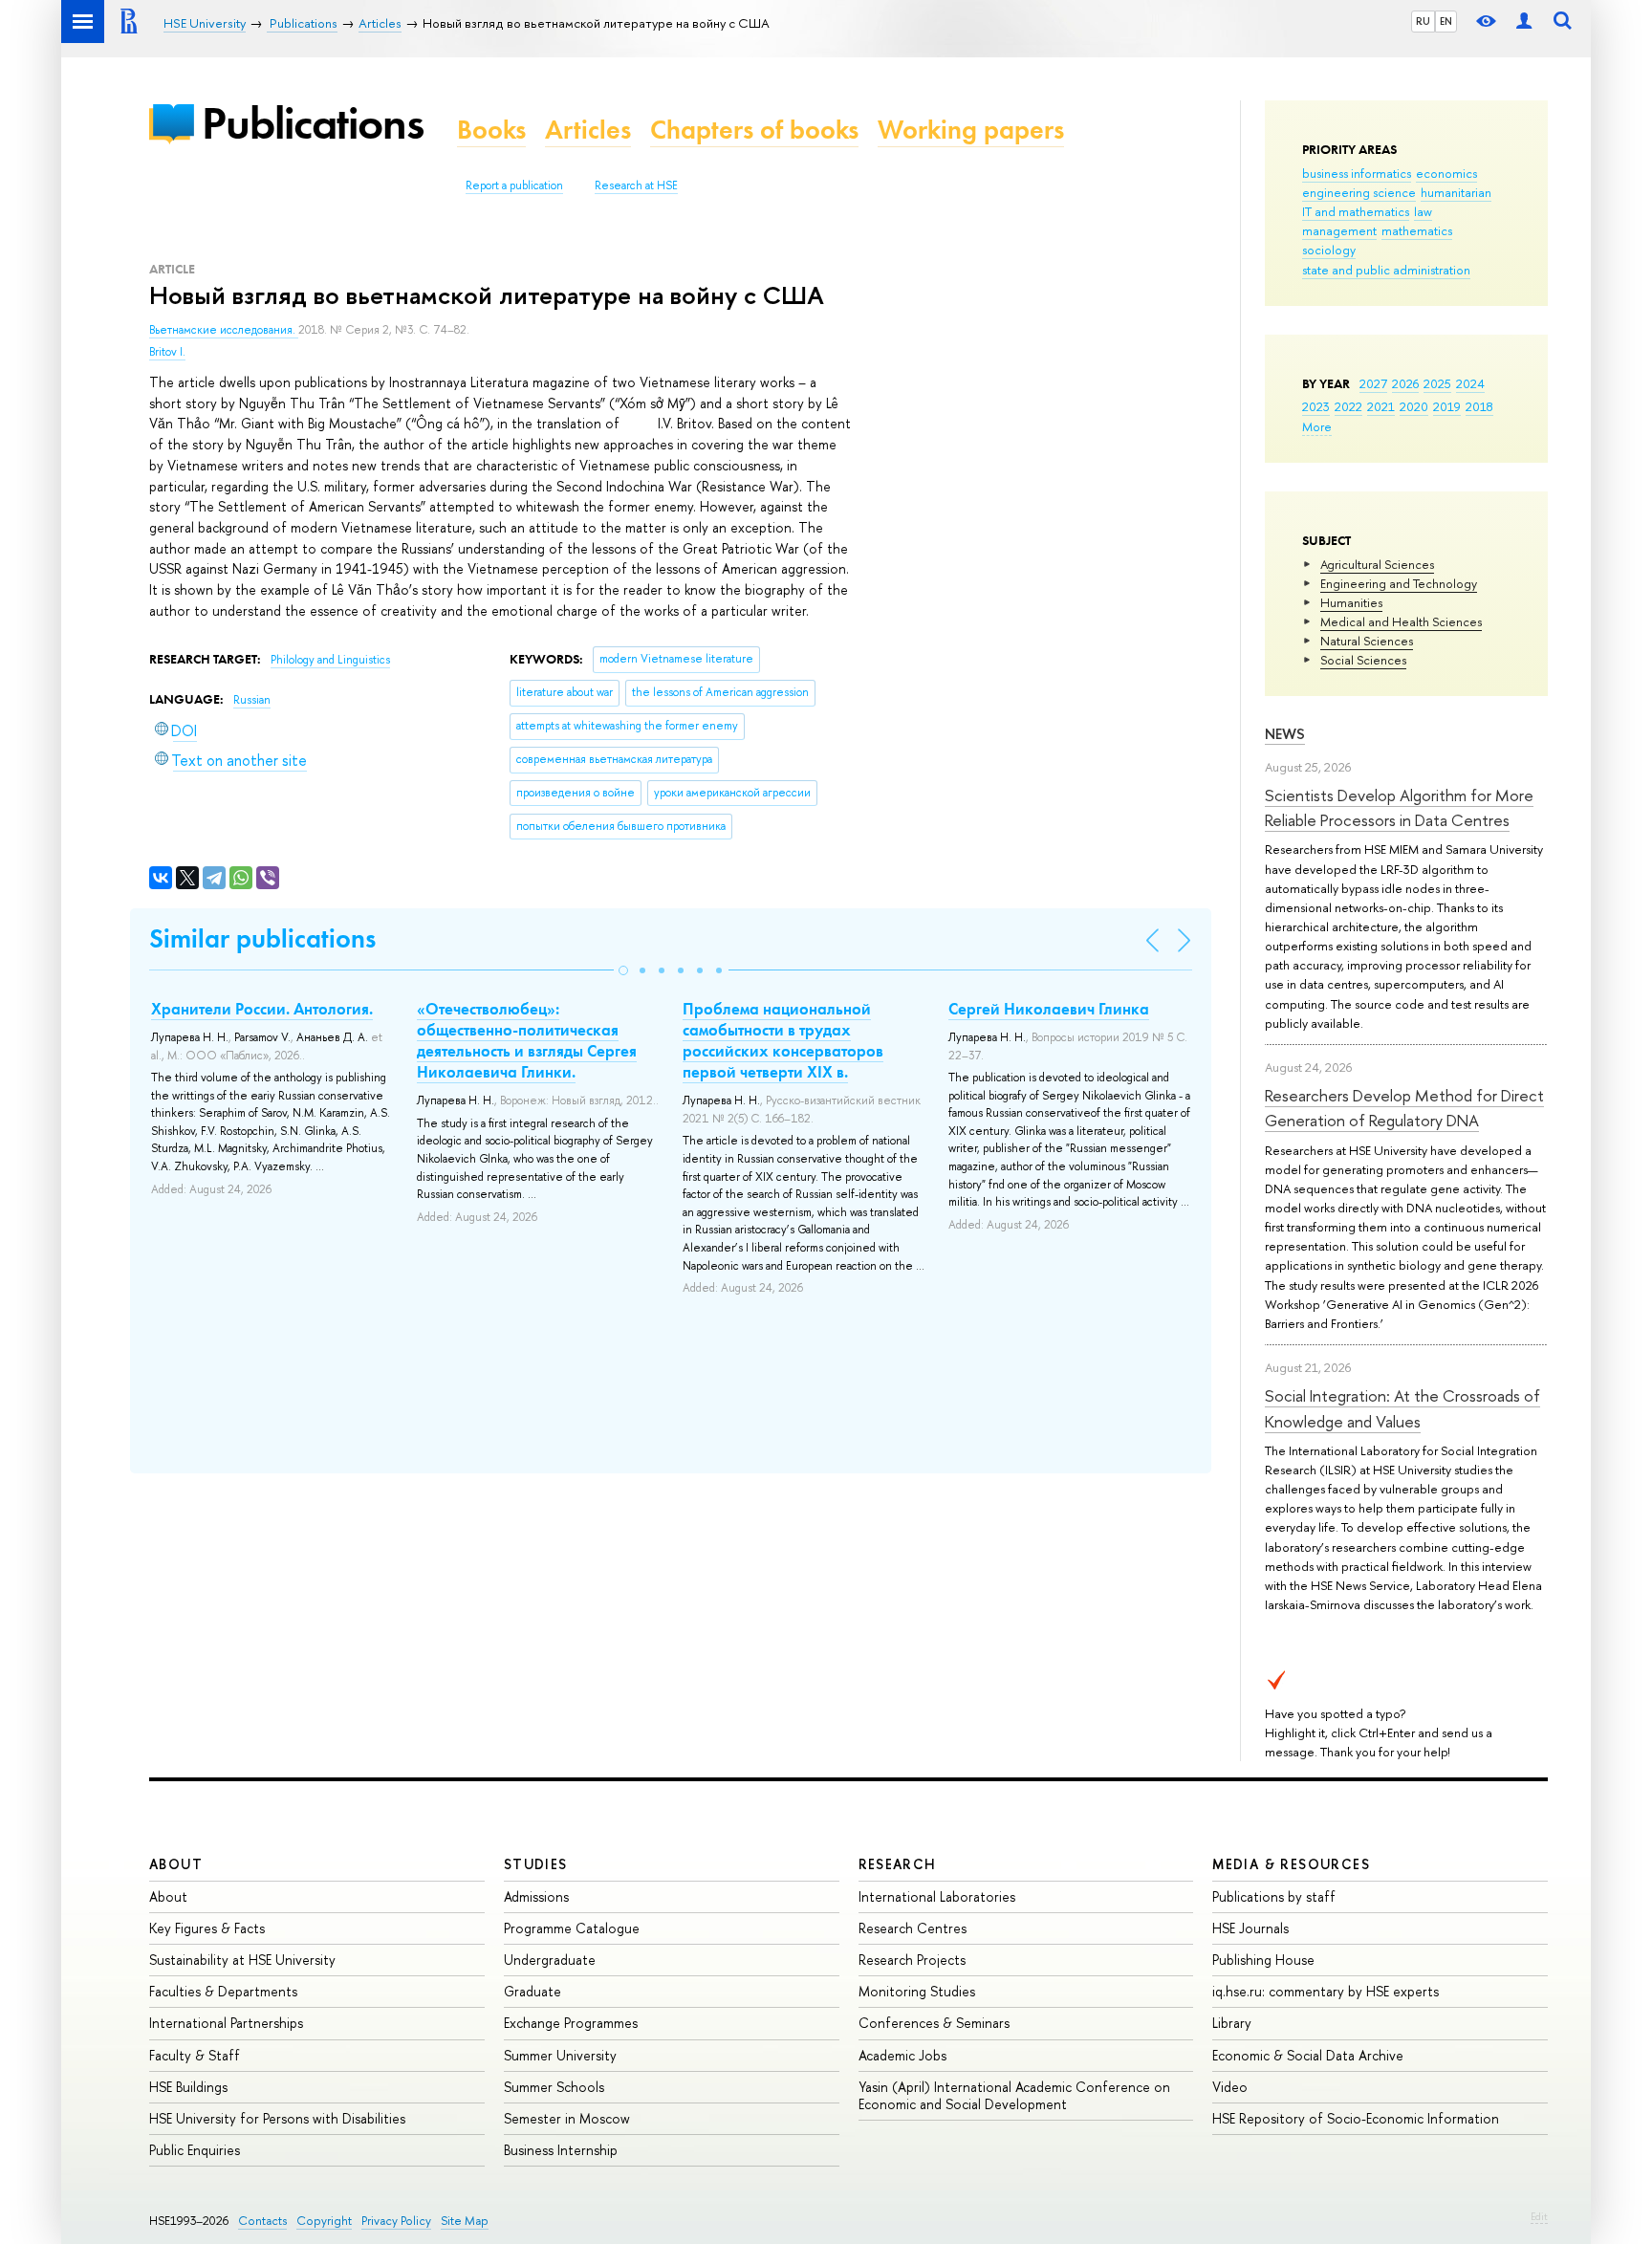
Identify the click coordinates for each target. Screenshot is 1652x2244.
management (1339, 230)
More (1317, 426)
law (1423, 211)
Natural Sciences (1367, 641)
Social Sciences (1363, 660)
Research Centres (913, 1928)
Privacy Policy (396, 2221)
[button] (623, 970)
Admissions (536, 1896)
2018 (1479, 406)
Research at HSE (636, 185)
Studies (536, 1864)
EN (1446, 21)
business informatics (1357, 173)
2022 (1348, 406)
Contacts (262, 2221)
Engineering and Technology (1399, 583)
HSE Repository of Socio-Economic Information (1356, 2118)
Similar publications (262, 938)
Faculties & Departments (223, 1991)
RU (1423, 21)
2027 (1373, 383)
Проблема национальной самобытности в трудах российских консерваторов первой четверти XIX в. (783, 1040)
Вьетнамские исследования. (224, 330)
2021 (1381, 406)
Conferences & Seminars (934, 2023)
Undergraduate (550, 1960)
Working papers (971, 130)
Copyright (324, 2221)
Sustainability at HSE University (242, 1960)
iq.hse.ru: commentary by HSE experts (1326, 1991)
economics (1446, 173)
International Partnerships (226, 2023)
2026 (1405, 383)
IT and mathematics (1356, 211)
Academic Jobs (902, 2055)
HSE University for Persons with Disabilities (277, 2118)
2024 (1470, 383)
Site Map (465, 2221)
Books (491, 130)
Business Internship (561, 2150)
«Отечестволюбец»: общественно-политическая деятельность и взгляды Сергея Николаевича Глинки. (527, 1040)
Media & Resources (1291, 1864)
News (1285, 734)
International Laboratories (937, 1896)
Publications (313, 123)
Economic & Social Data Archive (1308, 2055)
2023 (1316, 406)
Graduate (533, 1991)
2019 (1447, 406)
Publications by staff (1274, 1896)
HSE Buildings (188, 2087)
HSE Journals (1250, 1928)
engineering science (1359, 192)
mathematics (1417, 230)
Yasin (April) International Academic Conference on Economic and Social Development (1014, 2095)
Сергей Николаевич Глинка (1049, 1009)
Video (1230, 2087)
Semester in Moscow (567, 2118)
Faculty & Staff (195, 2055)
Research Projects (912, 1960)
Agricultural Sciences (1377, 564)
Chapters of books (754, 130)
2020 (1414, 406)
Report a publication (514, 185)
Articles (588, 130)
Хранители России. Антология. (262, 1009)
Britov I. (167, 352)
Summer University (560, 2055)
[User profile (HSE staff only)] (1524, 22)
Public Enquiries (195, 2150)
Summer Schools (554, 2087)
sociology (1329, 250)
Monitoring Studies (917, 1991)
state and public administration (1386, 270)
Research (898, 1864)
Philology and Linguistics (330, 660)
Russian (252, 700)
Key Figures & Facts (207, 1928)
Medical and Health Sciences (1401, 621)
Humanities (1351, 602)
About (176, 1864)
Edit (1539, 2216)
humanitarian (1456, 192)
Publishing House (1263, 1960)
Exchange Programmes (571, 2023)
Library (1232, 2023)
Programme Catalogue (572, 1928)
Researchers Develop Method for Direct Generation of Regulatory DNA (1404, 1108)
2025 (1437, 383)
